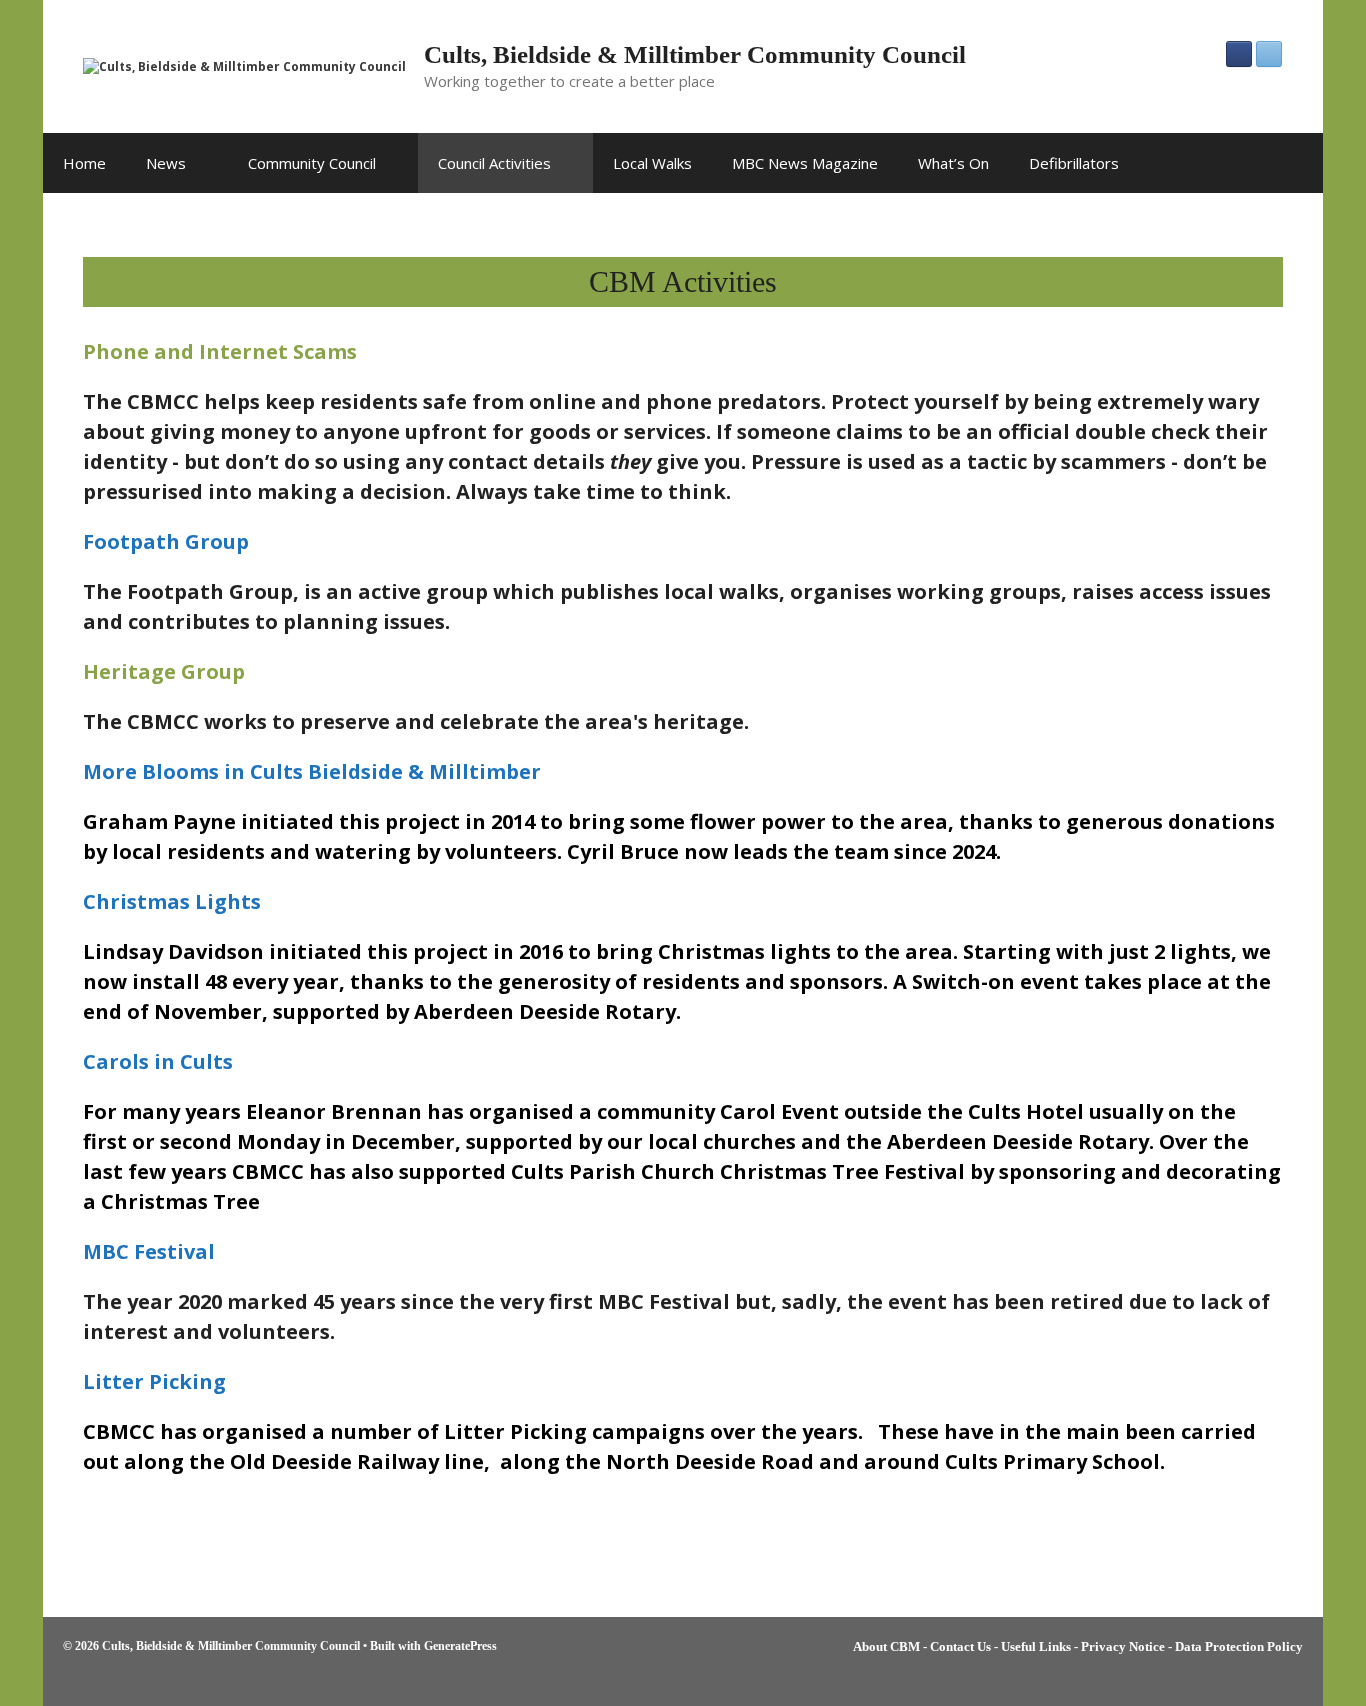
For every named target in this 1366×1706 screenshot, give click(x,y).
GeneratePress (460, 1646)
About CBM (886, 1646)
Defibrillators (1074, 163)
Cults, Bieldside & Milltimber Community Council (695, 54)
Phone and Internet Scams (220, 351)
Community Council (312, 163)
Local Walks (652, 163)
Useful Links (1036, 1646)
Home (84, 163)
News (166, 163)
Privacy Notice (1123, 1646)
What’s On (953, 163)
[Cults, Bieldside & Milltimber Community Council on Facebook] (1239, 54)
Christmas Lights (172, 901)
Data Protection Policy (1239, 1646)
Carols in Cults (158, 1061)
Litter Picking (154, 1381)
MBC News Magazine (805, 163)
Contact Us (960, 1646)
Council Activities (494, 163)
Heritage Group (164, 671)
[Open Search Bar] (1293, 163)
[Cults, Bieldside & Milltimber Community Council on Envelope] (1269, 54)
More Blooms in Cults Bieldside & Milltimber (312, 771)
